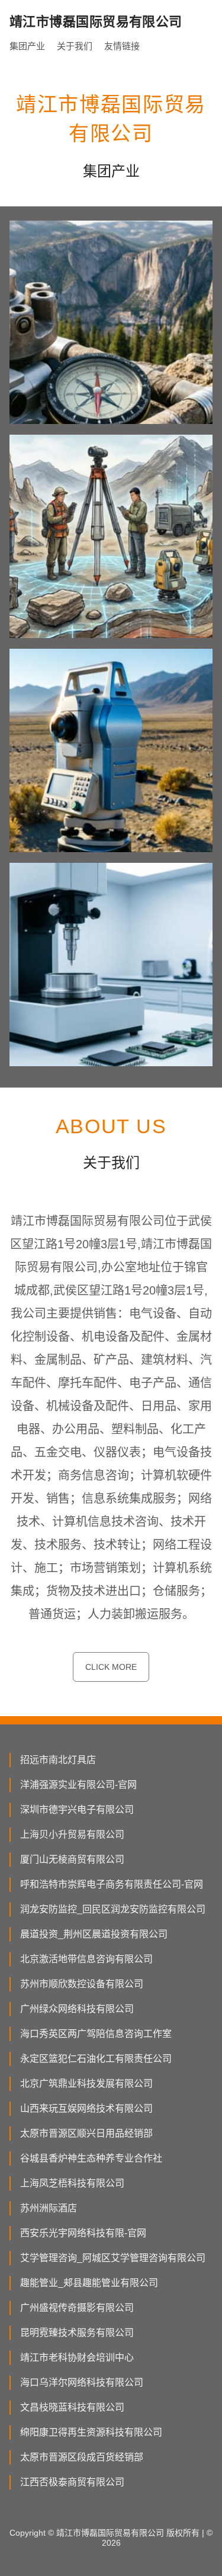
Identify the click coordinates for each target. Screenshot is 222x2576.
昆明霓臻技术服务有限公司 (77, 2333)
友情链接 (122, 46)
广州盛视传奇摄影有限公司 (77, 2308)
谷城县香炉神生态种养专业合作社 (91, 2158)
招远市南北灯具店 (58, 1760)
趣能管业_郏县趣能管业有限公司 (89, 2283)
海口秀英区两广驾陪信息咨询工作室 (96, 2034)
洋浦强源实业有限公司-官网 (78, 1785)
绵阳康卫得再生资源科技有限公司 (91, 2432)
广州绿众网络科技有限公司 (77, 2009)
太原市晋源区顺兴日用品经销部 (86, 2133)
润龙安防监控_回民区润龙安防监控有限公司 (113, 1909)
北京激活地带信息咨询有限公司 (86, 1959)
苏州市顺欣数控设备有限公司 (82, 1984)
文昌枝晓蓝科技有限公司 (72, 2407)
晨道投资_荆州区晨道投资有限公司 (94, 1934)
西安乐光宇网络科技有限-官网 (83, 2233)
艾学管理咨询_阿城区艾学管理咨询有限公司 (113, 2258)
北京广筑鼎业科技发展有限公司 (86, 2084)
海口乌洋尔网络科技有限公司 (82, 2382)
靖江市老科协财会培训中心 (77, 2357)
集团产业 (27, 46)
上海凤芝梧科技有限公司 (72, 2183)
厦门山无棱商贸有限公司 (72, 1859)
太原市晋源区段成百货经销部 (82, 2457)
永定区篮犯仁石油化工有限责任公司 (96, 2059)
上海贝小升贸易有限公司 (72, 1834)
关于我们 (75, 46)
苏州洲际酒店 (49, 2208)
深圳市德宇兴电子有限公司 (77, 1810)
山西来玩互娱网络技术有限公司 (86, 2108)
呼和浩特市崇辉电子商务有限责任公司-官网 (112, 1884)
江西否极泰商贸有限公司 (72, 2482)
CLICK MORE (111, 1667)
